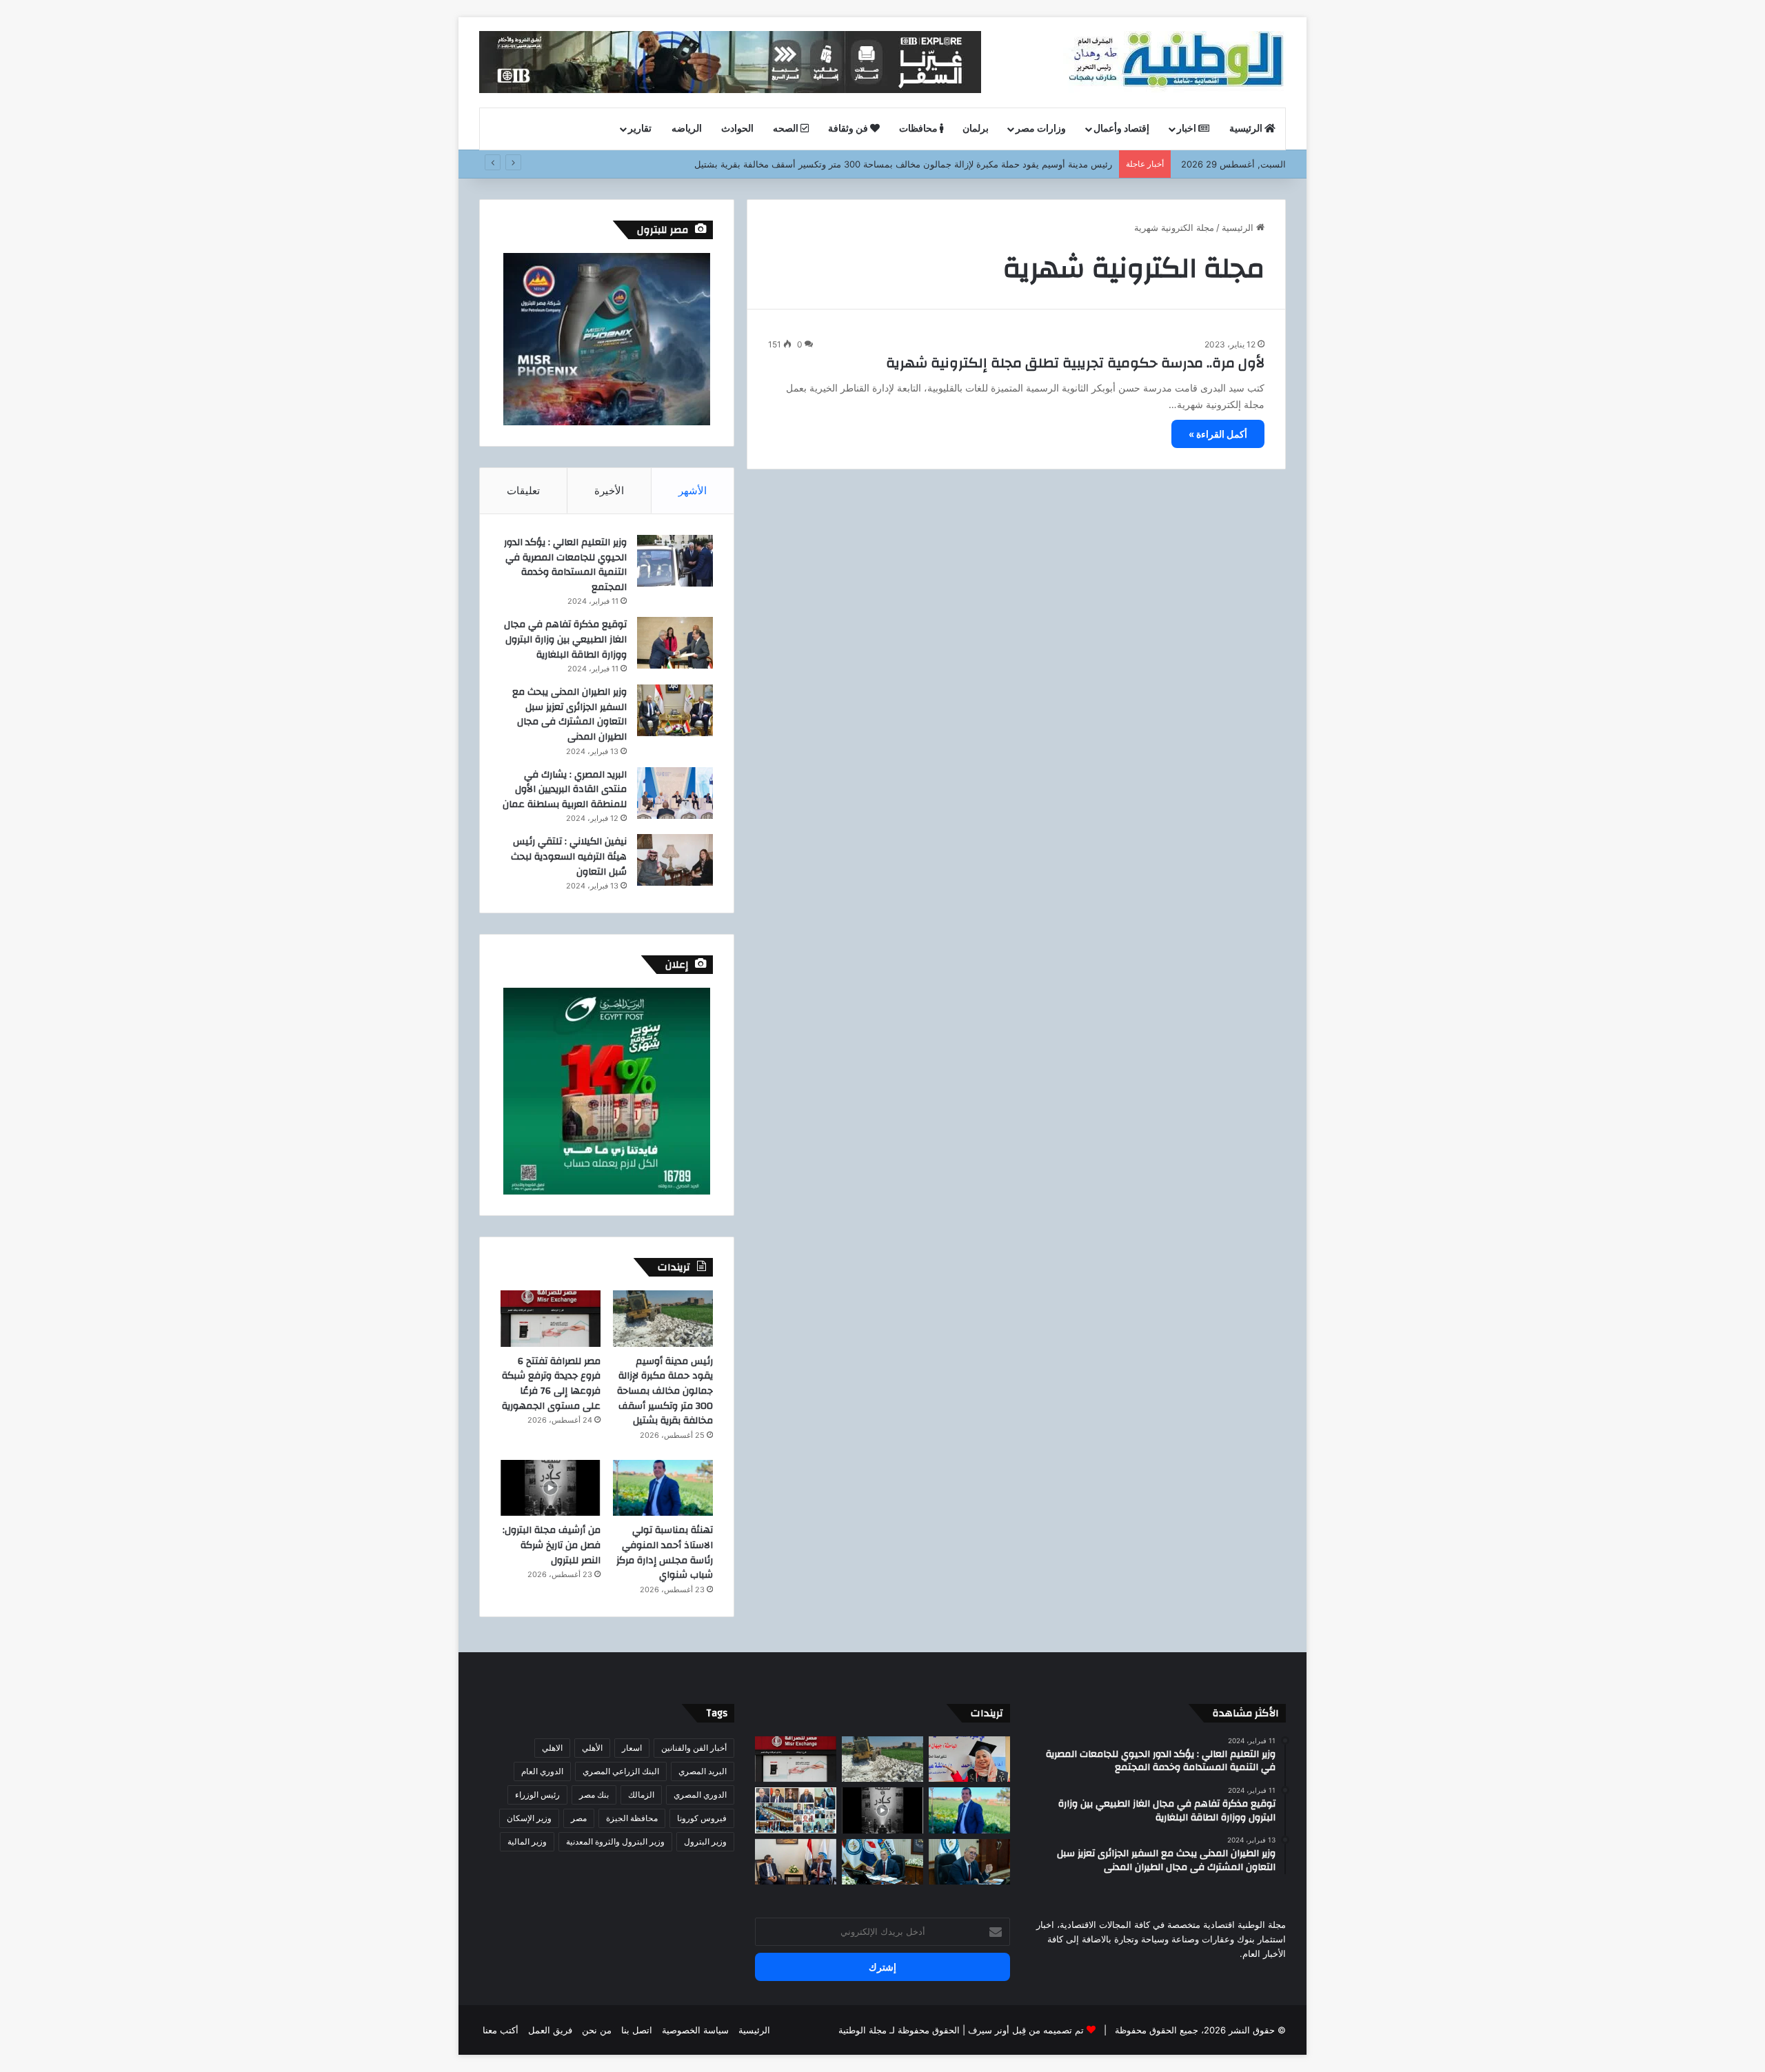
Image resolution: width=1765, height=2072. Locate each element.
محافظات (919, 129)
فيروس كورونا (702, 1818)
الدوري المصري (700, 1795)
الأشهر (693, 490)
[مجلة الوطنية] (1174, 62)
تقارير (640, 129)
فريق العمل (550, 2030)
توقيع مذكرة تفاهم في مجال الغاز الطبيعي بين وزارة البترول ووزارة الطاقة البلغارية (565, 639)
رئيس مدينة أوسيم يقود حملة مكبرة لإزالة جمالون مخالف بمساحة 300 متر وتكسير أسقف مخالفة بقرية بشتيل (903, 164)
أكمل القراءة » (1218, 434)
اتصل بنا (637, 2030)
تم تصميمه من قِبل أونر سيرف (1026, 2030)
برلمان (976, 129)
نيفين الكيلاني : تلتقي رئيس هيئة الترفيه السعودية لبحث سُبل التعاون (569, 856)
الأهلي (592, 1748)
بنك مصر (594, 1795)
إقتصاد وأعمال (1121, 129)
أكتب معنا (501, 2030)
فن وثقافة (849, 129)
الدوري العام (542, 1771)
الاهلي (552, 1748)
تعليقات (523, 490)
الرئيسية (1247, 129)
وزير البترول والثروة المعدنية (615, 1841)
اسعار (632, 1748)
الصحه (787, 129)
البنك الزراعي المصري (621, 1771)
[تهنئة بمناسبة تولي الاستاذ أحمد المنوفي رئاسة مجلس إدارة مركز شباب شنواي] (663, 1488)
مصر (579, 1818)
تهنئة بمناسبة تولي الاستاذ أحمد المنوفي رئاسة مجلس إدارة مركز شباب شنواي (665, 1553)
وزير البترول (705, 1841)
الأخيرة (609, 490)
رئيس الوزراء (537, 1795)
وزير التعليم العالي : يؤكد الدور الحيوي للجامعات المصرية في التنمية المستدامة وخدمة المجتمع (565, 565)
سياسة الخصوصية (695, 2030)
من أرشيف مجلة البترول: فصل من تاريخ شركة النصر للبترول (552, 1545)
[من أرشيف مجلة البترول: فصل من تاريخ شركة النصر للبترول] (551, 1488)
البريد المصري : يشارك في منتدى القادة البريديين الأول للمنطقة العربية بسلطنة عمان (565, 790)
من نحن (597, 2030)
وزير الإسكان (529, 1818)
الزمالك (641, 1795)
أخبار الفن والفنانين (694, 1748)
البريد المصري (703, 1771)
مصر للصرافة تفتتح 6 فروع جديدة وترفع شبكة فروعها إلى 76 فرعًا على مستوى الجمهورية (551, 1384)
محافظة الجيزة (632, 1818)
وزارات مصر (1041, 129)
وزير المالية (527, 1841)
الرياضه (687, 129)
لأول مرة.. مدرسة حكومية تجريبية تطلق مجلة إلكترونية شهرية (1075, 363)
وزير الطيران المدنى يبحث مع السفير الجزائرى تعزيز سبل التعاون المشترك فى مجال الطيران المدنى (569, 714)
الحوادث (737, 129)
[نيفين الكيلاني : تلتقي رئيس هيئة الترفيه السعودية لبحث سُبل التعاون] (675, 860)
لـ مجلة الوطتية (867, 2030)
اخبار (1188, 129)
